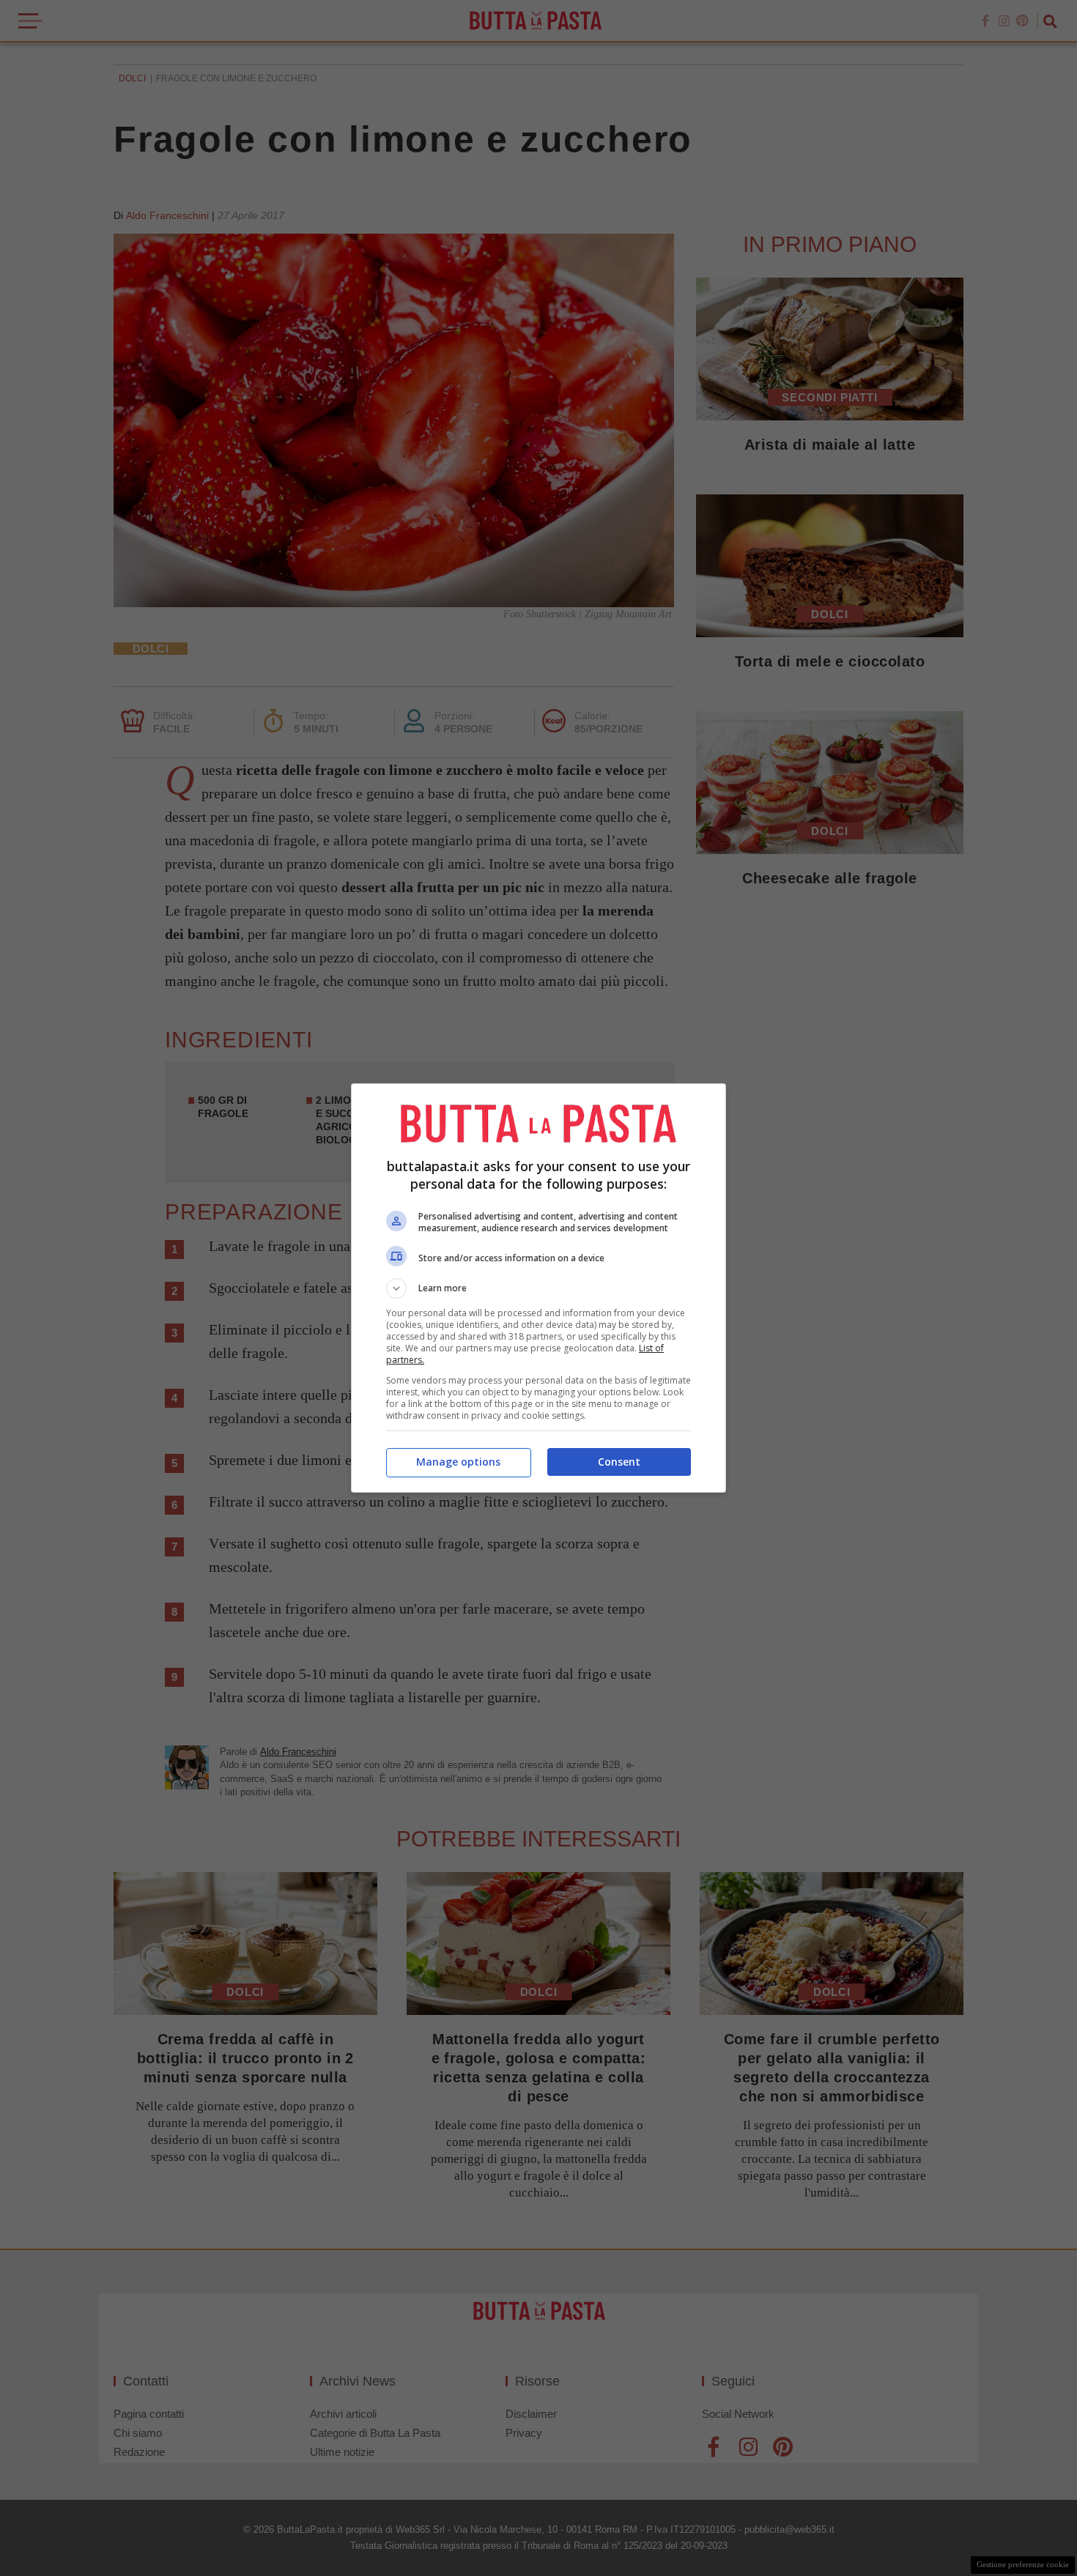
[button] (538, 1288)
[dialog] (538, 1288)
